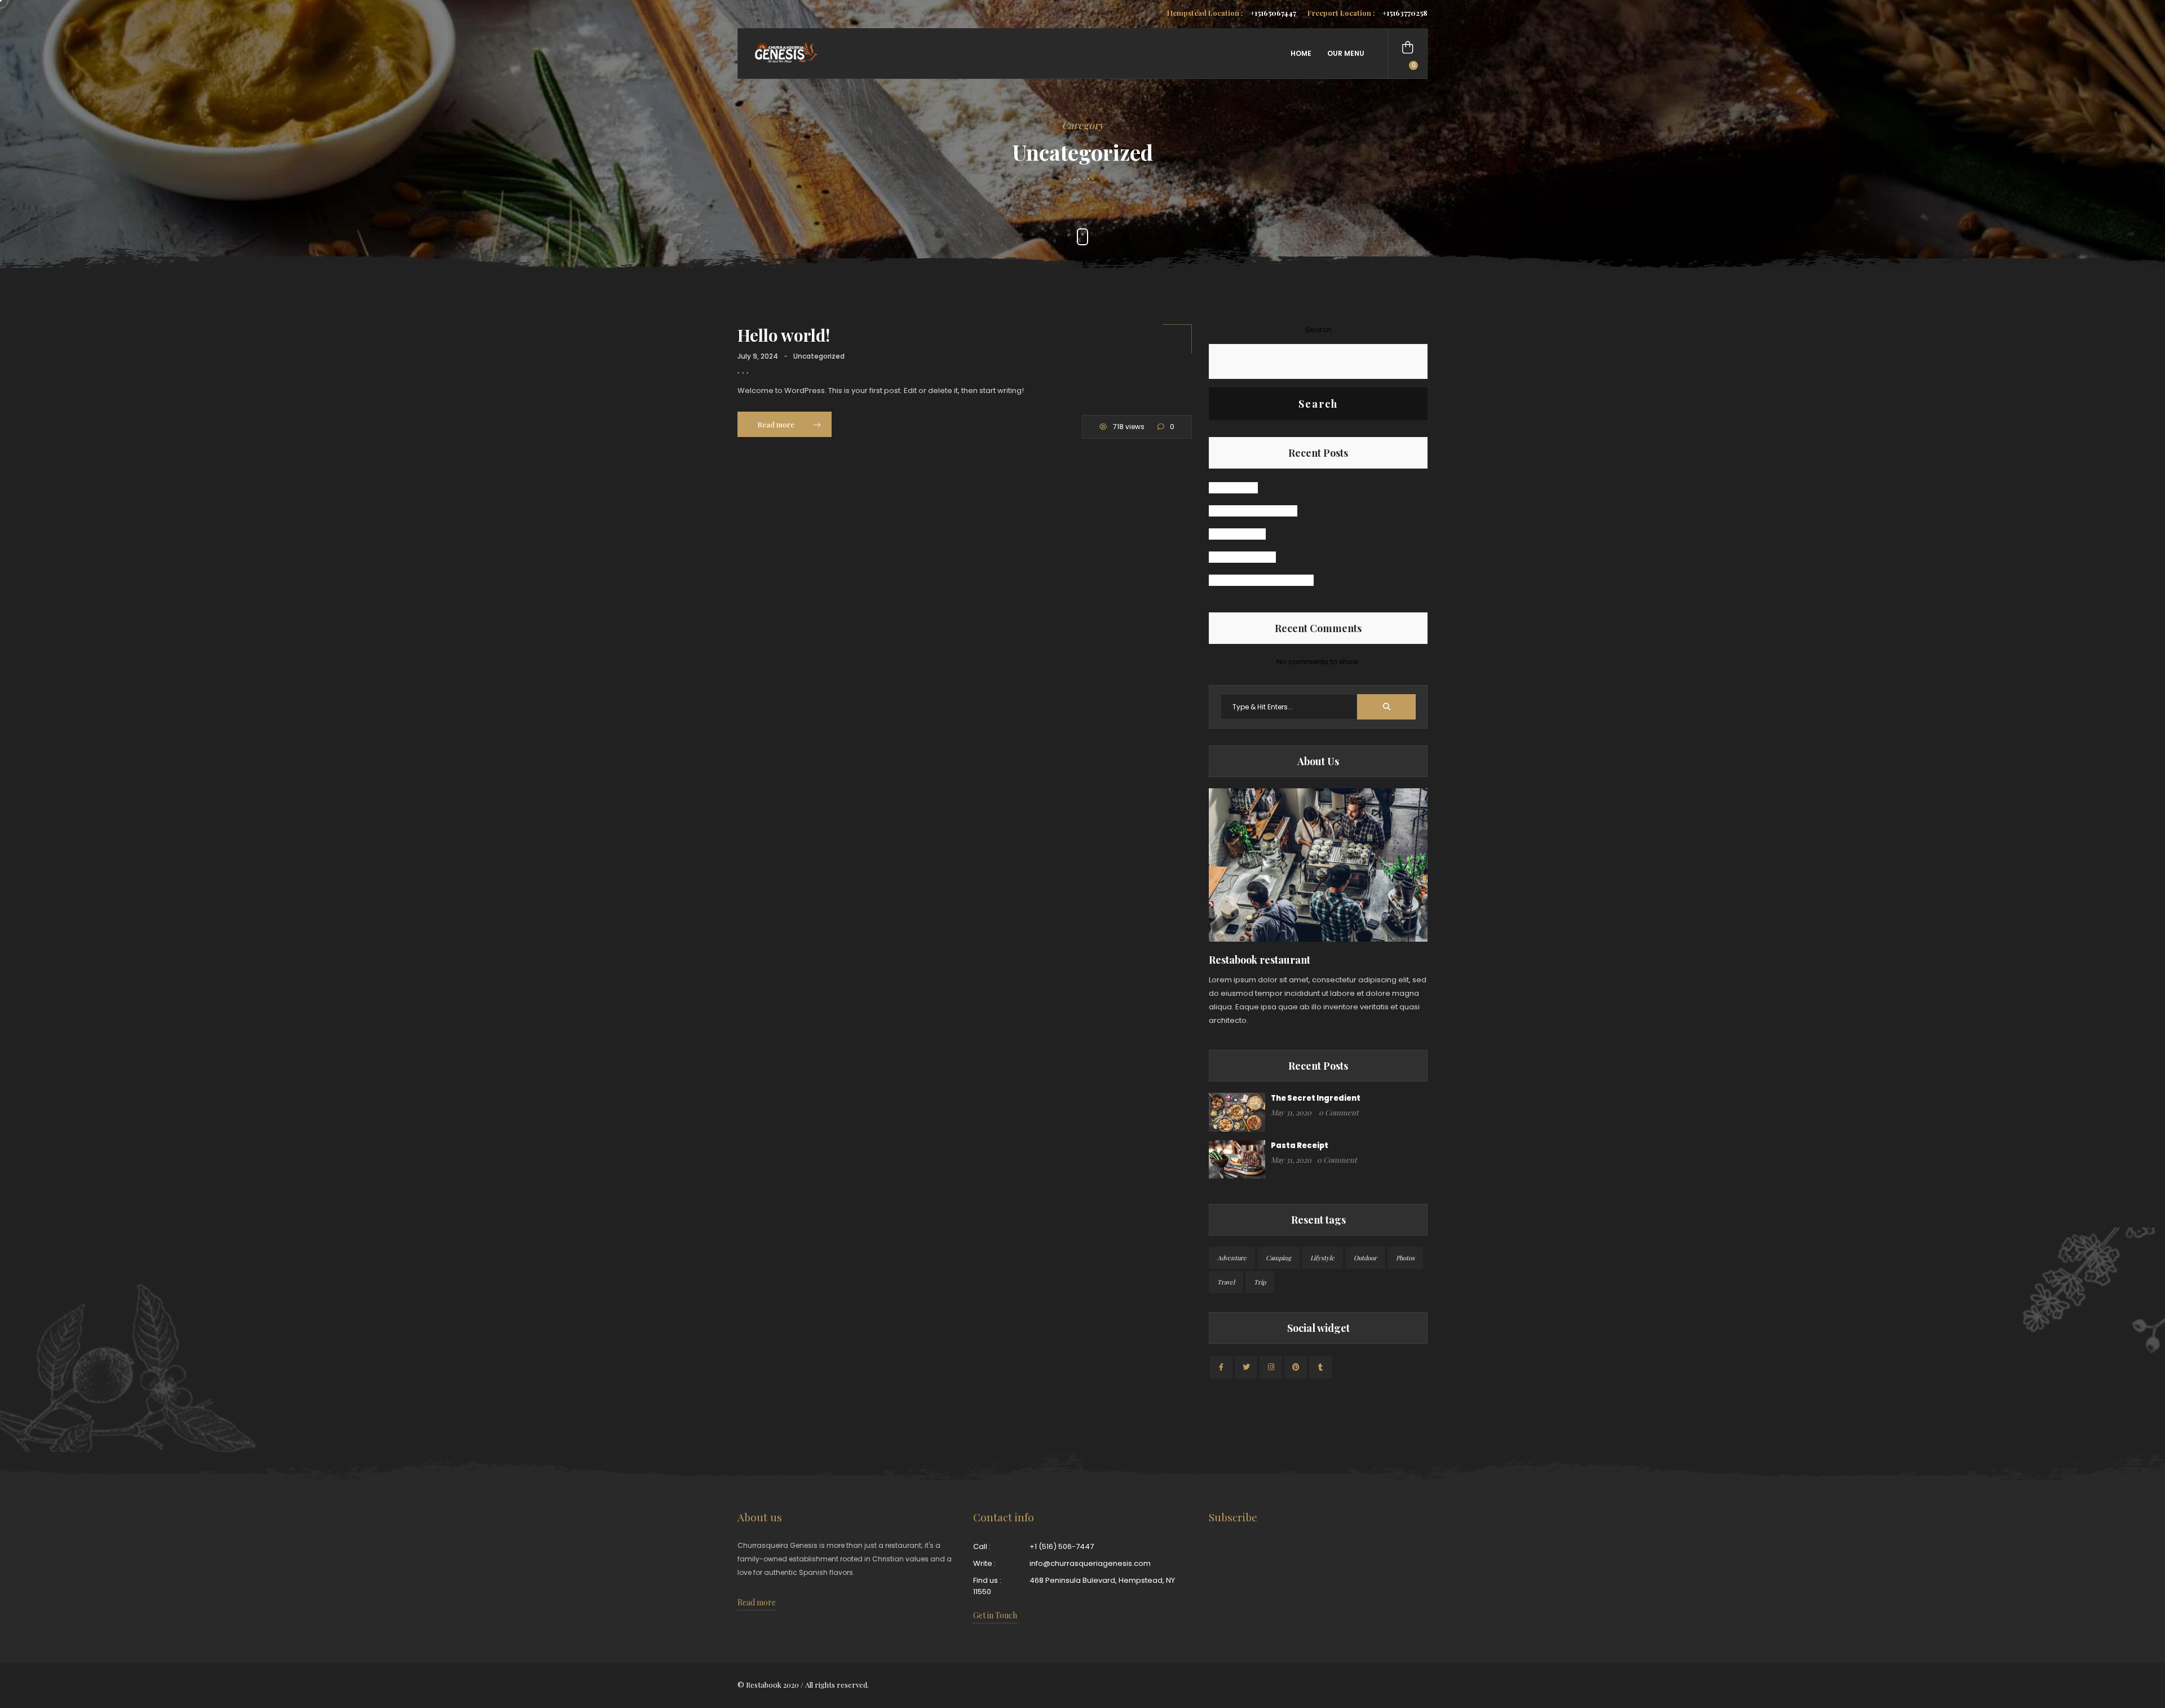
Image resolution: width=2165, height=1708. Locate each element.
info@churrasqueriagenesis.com (1090, 1563)
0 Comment (1339, 1112)
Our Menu (1346, 53)
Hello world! (784, 335)
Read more (777, 424)
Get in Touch (995, 1615)
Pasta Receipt (1237, 534)
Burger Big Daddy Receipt (1261, 580)
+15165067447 (1232, 13)
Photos (1405, 1258)
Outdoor (1365, 1258)
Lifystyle (1322, 1258)
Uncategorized (819, 356)
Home (1301, 53)
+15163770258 (1368, 13)
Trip (1260, 1282)
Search (1318, 330)
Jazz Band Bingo (1242, 557)
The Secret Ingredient (1253, 511)
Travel (1226, 1282)
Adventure (1232, 1258)
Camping (1278, 1258)
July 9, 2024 (758, 356)
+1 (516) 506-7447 (1062, 1546)
